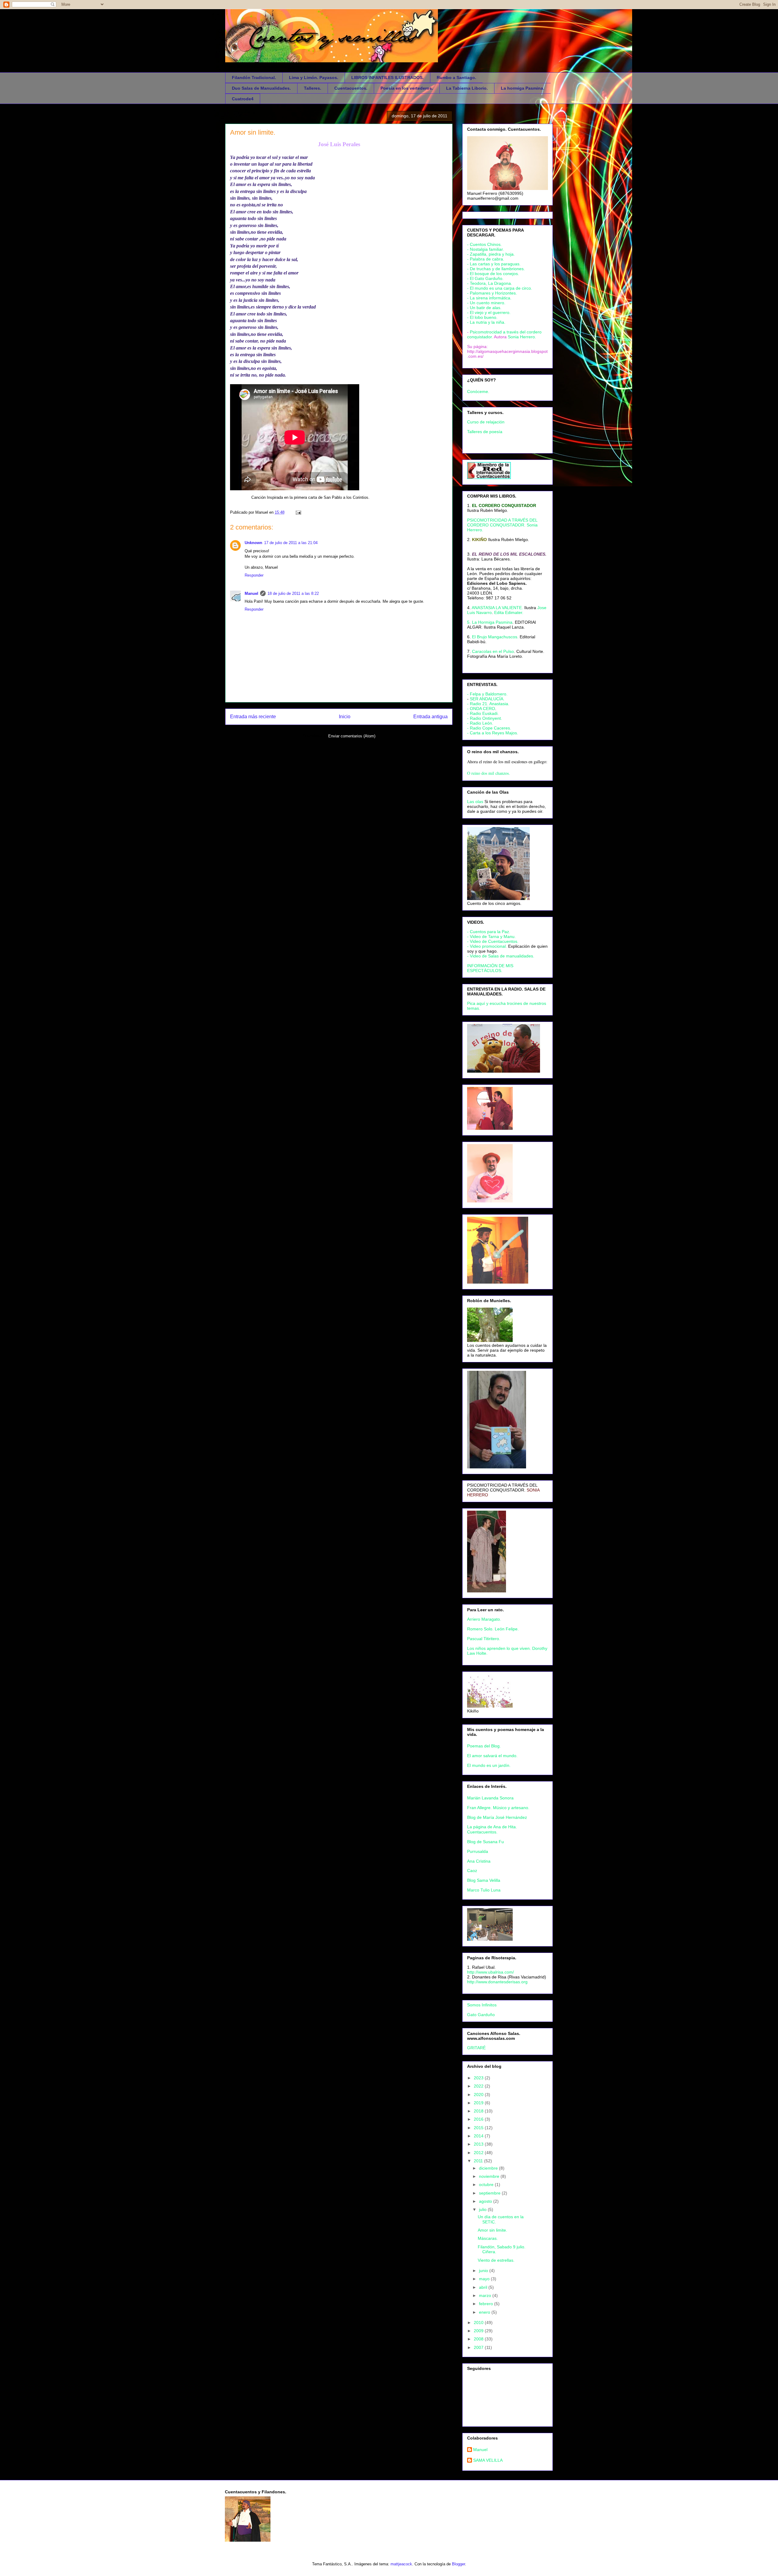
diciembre (489, 2168)
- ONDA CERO (481, 709)
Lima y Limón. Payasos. (314, 78)
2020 (479, 2095)
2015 (479, 2128)
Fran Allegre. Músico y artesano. (498, 1808)
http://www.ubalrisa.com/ (491, 1972)
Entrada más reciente (253, 717)
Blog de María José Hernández (497, 1817)
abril (484, 2287)
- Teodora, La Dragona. (490, 283)
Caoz (472, 1871)
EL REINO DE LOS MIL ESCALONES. (509, 554)
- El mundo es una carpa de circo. (500, 288)
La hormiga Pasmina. (523, 88)
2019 (479, 2103)
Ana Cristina (479, 1861)
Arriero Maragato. (484, 1619)
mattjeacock (401, 2564)
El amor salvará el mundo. (492, 1756)
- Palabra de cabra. (486, 259)
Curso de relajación (486, 422)
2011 (479, 2161)
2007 (479, 2347)
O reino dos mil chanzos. (489, 773)
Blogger (458, 2564)
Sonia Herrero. (522, 337)
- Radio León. (480, 723)
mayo (485, 2279)
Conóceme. (478, 391)
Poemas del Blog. (484, 1746)
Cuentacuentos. (351, 88)
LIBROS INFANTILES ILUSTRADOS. (387, 78)
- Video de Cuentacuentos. (493, 941)
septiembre (490, 2193)
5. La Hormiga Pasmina (490, 622)
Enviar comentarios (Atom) (352, 736)
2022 (479, 2086)
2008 (479, 2339)
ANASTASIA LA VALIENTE (497, 608)
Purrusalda (478, 1851)
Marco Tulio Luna (484, 1890)
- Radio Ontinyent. (485, 718)
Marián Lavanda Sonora (490, 1798)
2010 (479, 2323)
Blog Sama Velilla (484, 1880)
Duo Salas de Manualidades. (261, 88)
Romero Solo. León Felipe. (493, 1629)
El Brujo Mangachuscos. (495, 637)
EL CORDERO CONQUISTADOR (504, 505)
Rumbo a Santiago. (456, 78)
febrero (487, 2304)
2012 (479, 2153)
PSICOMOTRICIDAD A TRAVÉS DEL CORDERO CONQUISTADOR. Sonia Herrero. (502, 525)
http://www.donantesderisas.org (497, 1982)
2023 (479, 2078)
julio (483, 2209)
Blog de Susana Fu (485, 1842)
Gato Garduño (481, 2015)
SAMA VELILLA (488, 2460)
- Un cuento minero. (486, 303)
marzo (486, 2295)
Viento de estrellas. (496, 2260)
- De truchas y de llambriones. (496, 269)
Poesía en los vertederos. (407, 88)
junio (484, 2271)
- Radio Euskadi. (483, 713)
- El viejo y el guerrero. (489, 312)
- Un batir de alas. (484, 308)
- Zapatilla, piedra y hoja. (491, 254)
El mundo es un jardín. (489, 1765)
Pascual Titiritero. (484, 1639)
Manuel (251, 593)
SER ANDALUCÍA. (487, 699)
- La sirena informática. (489, 298)
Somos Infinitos (482, 2005)
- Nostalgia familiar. (485, 249)
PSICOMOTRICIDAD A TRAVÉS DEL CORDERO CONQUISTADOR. (502, 1488)
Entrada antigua (430, 717)
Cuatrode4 (243, 99)
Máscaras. (488, 2238)
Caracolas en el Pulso (493, 651)
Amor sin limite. (253, 132)
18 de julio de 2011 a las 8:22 (293, 593)
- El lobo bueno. (482, 317)
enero (485, 2312)
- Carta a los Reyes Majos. (493, 733)
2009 (479, 2331)
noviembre (490, 2176)
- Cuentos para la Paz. (489, 932)
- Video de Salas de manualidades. (501, 956)
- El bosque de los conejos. (493, 274)
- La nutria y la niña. (486, 322)
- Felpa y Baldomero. (487, 694)
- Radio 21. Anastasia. (488, 704)
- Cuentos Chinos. (484, 244)
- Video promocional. (488, 946)
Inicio (345, 717)
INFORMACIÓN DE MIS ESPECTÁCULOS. (490, 968)
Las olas (475, 802)
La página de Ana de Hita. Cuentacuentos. (492, 1829)
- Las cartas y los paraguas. (494, 264)
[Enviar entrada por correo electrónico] (297, 512)
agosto (486, 2201)
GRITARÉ (476, 2048)
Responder (254, 575)
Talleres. (313, 88)
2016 (479, 2119)
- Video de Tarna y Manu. (491, 936)
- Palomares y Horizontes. (492, 293)
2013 (479, 2144)
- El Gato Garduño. (485, 278)
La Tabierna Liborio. (467, 88)
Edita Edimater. (509, 612)
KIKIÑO (479, 540)
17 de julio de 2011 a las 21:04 (291, 543)
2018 (479, 2111)
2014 (479, 2136)
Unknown (253, 543)
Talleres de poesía (485, 432)
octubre (487, 2185)
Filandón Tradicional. (254, 78)
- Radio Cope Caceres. (489, 728)
